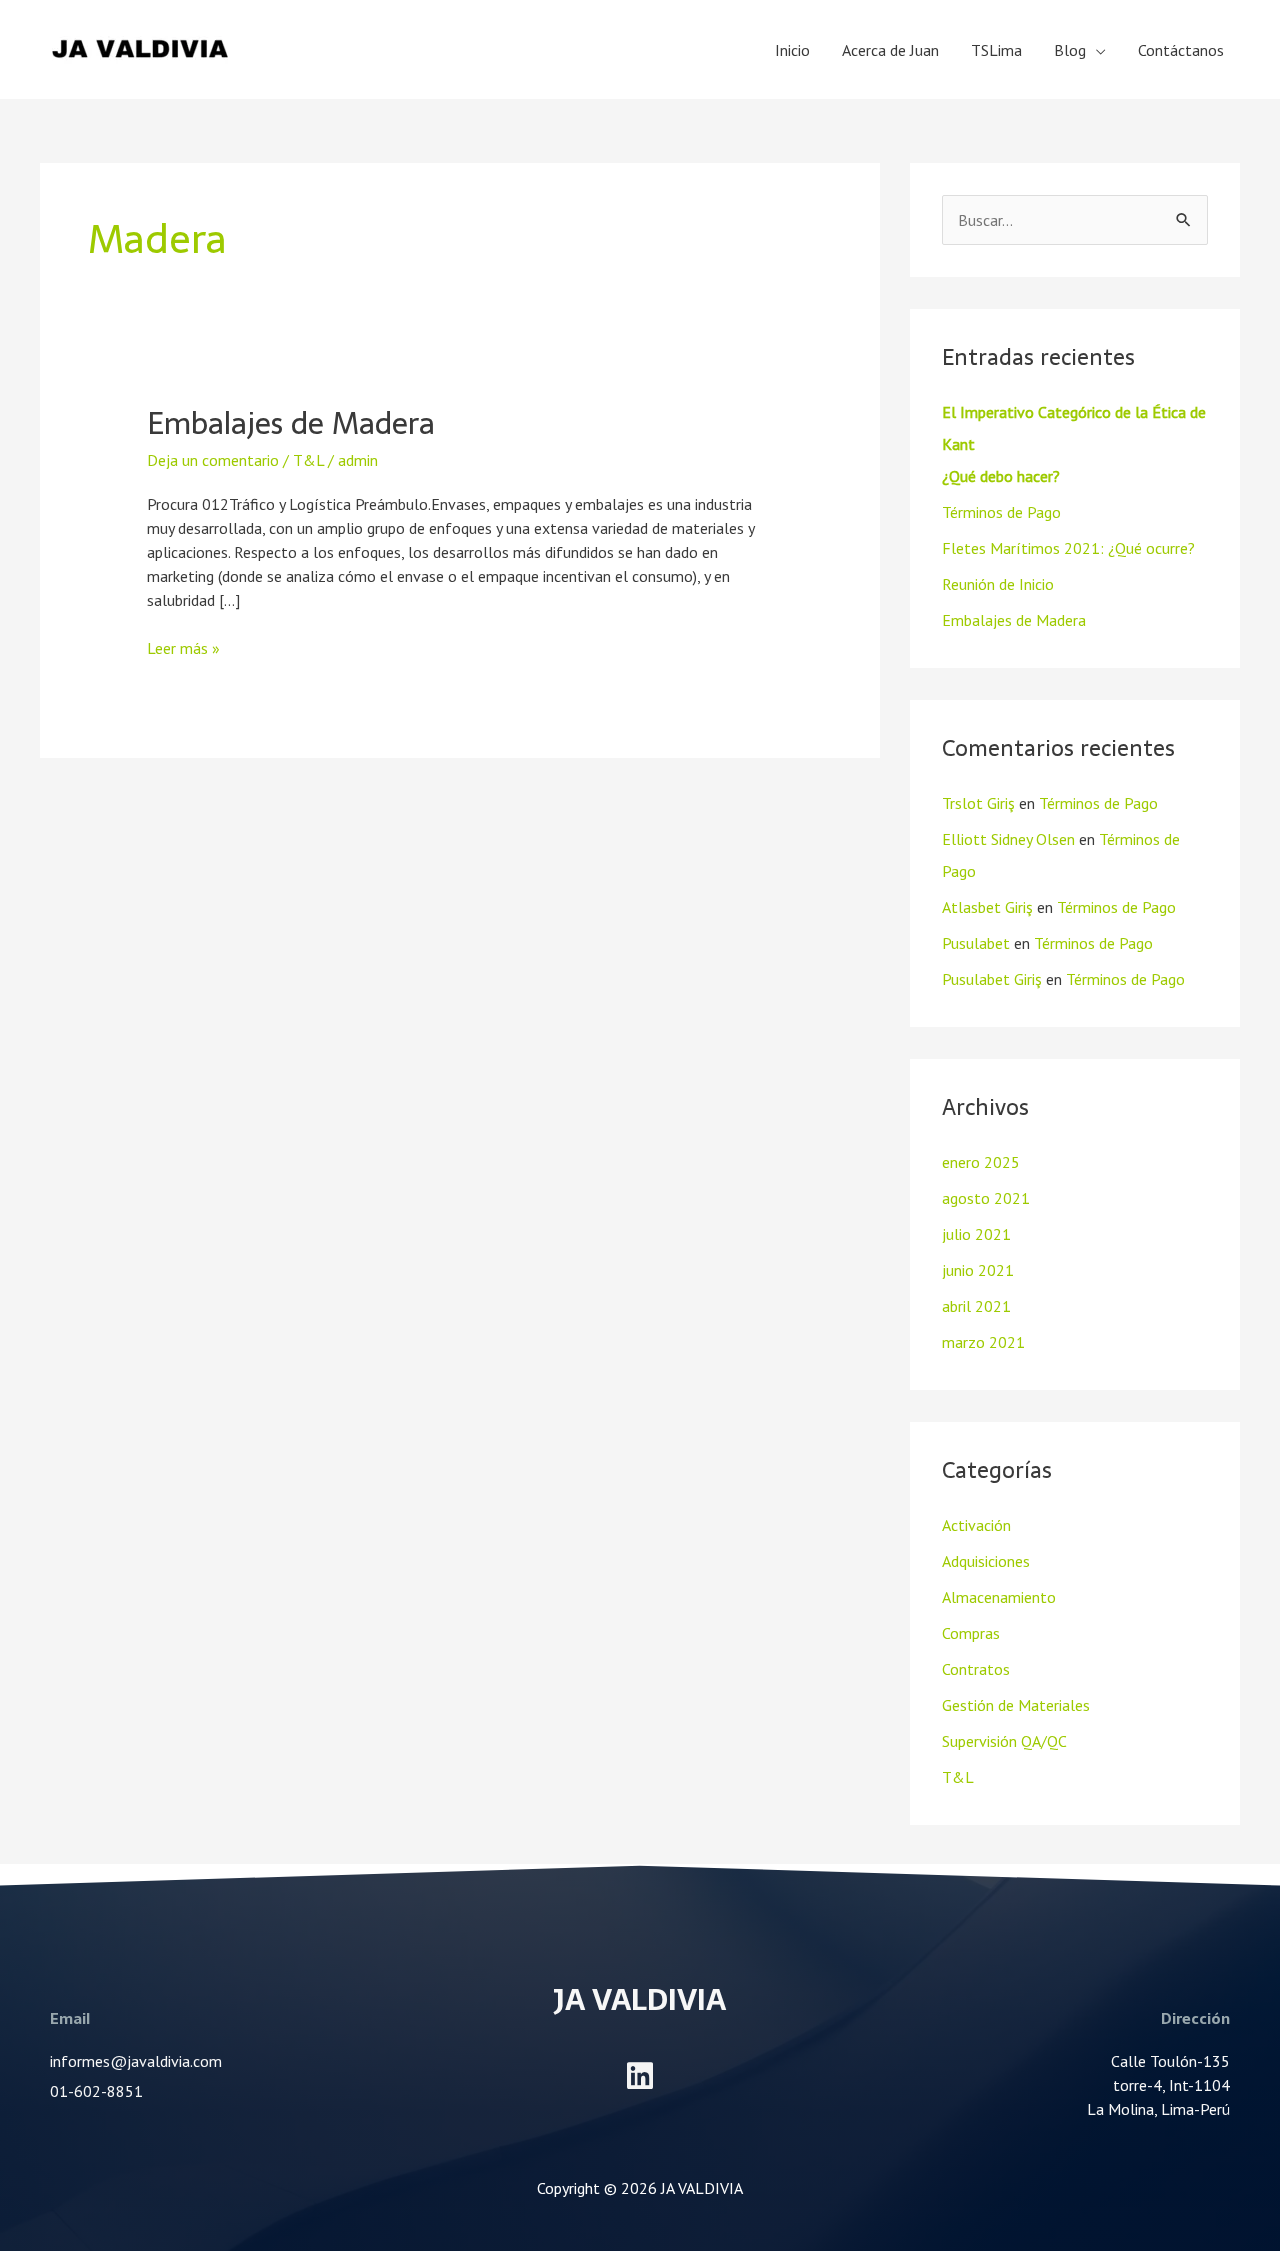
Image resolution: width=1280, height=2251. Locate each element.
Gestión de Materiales (1016, 1705)
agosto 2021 (986, 1198)
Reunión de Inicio (998, 584)
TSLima (996, 50)
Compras (971, 1633)
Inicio (792, 50)
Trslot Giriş (978, 803)
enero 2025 (981, 1162)
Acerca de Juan (890, 50)
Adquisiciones (986, 1561)
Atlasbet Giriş (987, 907)
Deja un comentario (213, 460)
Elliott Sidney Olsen (1008, 839)
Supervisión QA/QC (1004, 1741)
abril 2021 (976, 1306)
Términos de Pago (1001, 512)
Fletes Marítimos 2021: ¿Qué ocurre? (1068, 548)
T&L (308, 460)
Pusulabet (976, 943)
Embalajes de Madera (291, 423)
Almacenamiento (999, 1597)
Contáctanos (1181, 50)
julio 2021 (976, 1234)
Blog (1070, 50)
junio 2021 (978, 1270)
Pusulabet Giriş (992, 979)
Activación (976, 1525)
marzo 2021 (983, 1342)
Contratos (976, 1669)
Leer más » (183, 647)
